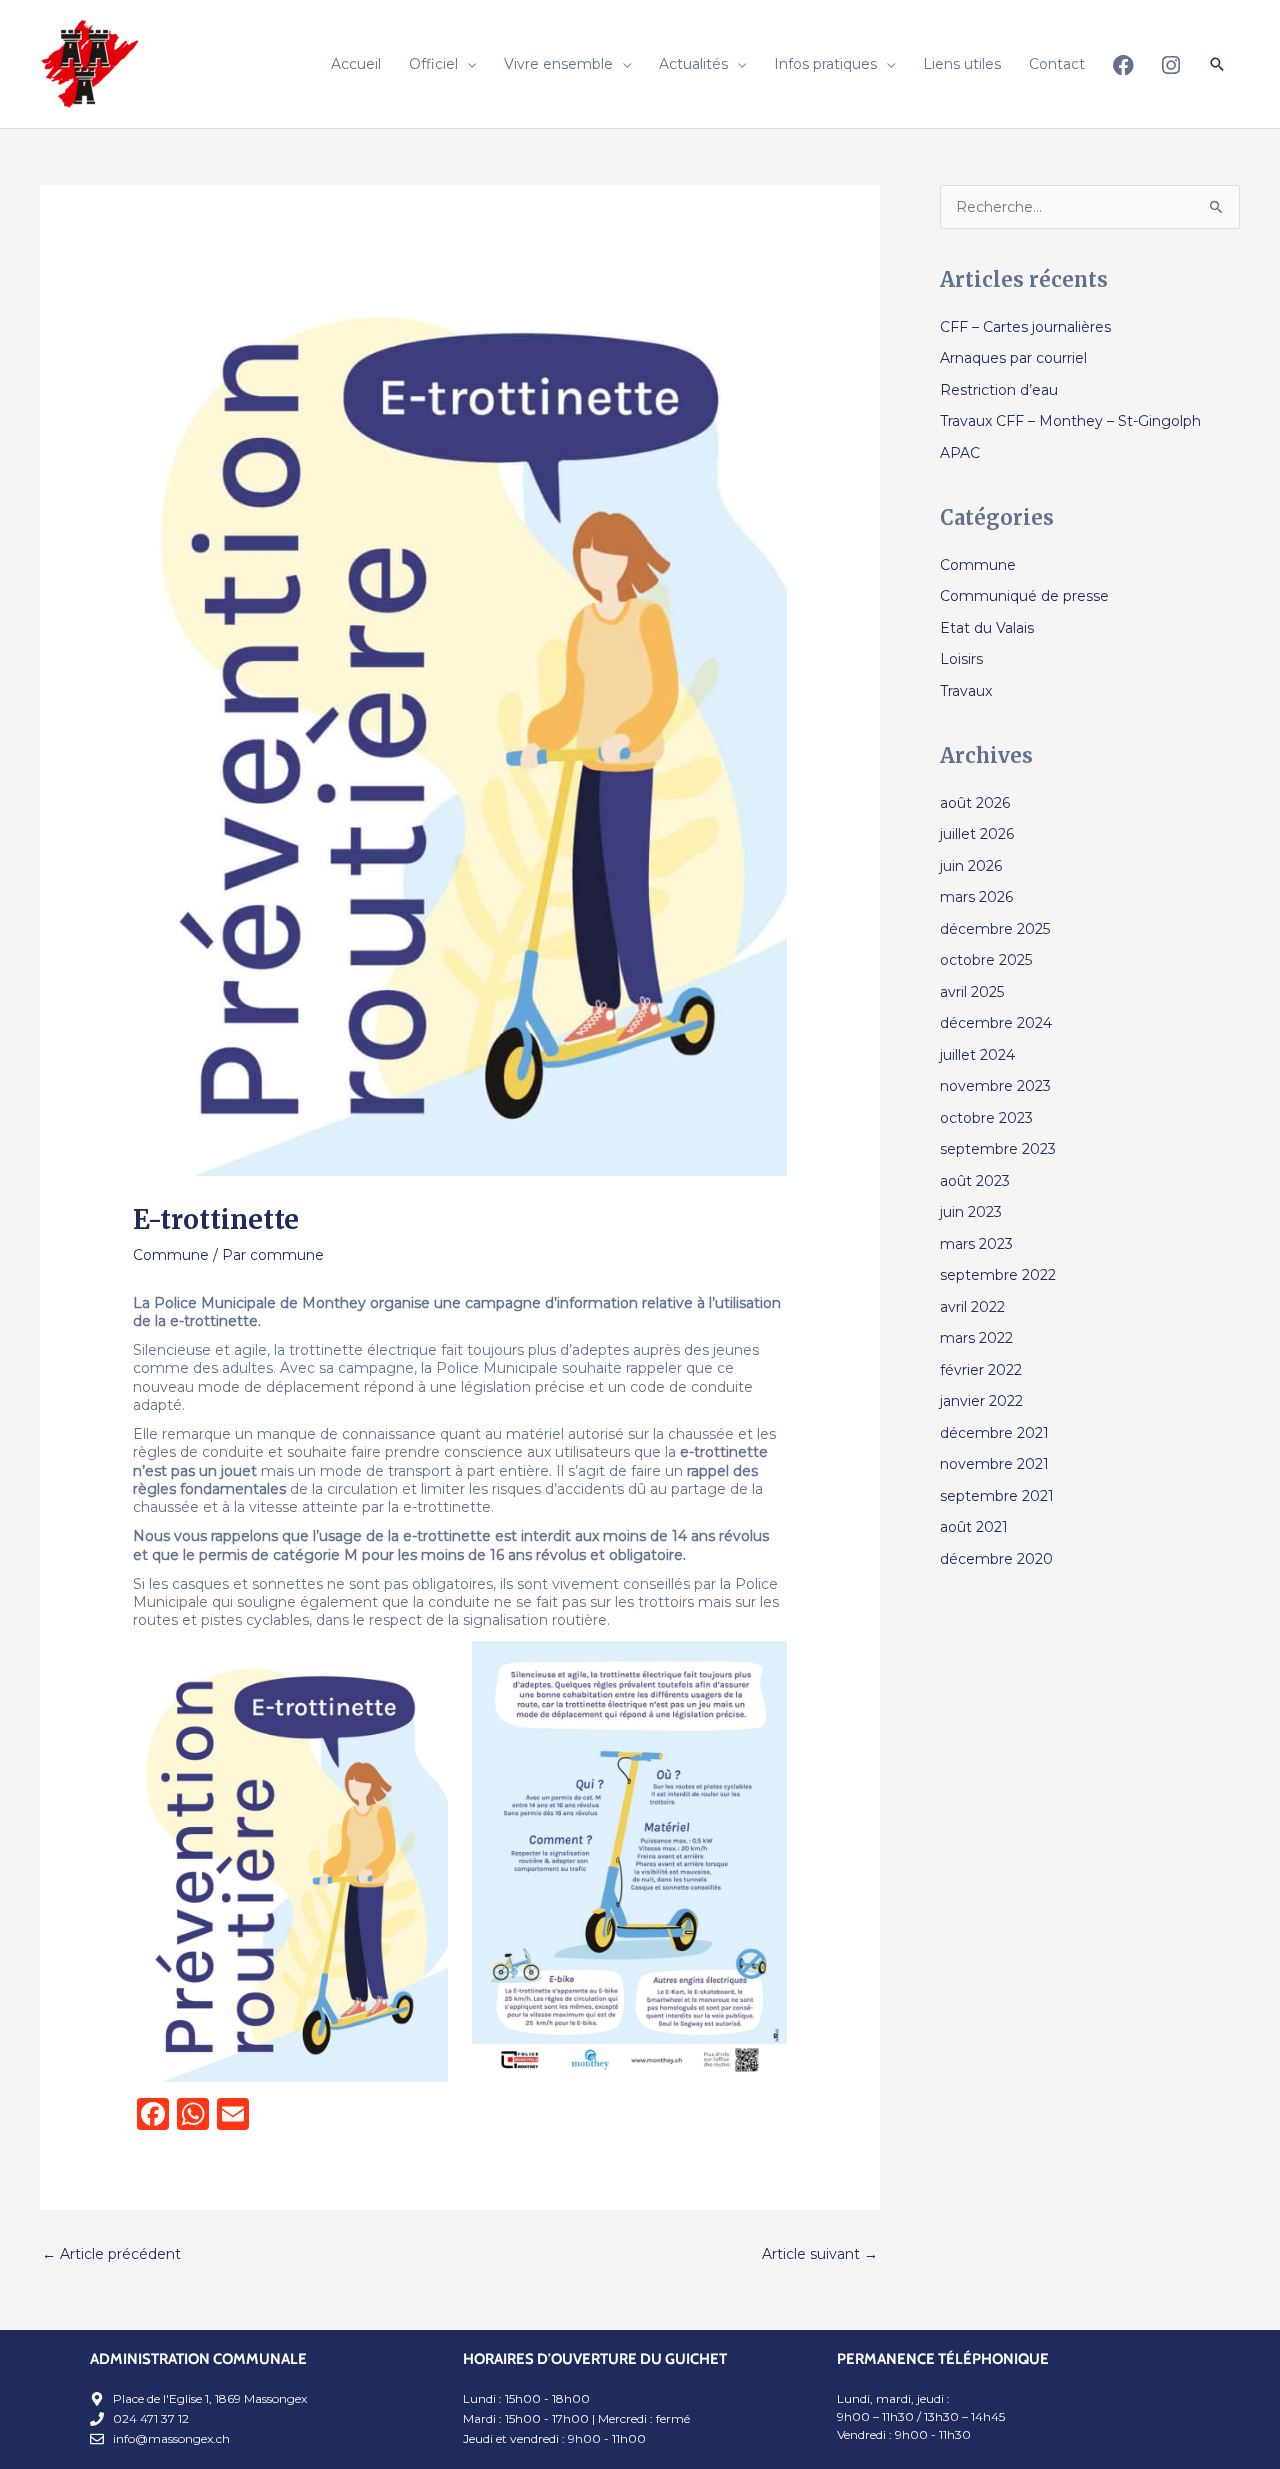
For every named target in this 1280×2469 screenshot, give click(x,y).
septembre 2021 (997, 1496)
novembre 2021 (994, 1464)
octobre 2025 (986, 960)
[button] (1217, 64)
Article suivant (820, 2254)
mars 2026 (976, 897)
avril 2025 (972, 992)
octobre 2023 (986, 1118)
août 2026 (975, 803)
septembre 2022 (998, 1275)
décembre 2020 (996, 1559)
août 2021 (974, 1527)
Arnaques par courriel (1013, 358)
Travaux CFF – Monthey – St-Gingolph (1070, 421)
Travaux (966, 691)
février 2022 (981, 1370)
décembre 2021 (994, 1433)
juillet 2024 (977, 1055)
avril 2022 (972, 1307)
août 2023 (975, 1181)
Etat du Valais (987, 628)
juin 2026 (971, 866)
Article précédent (111, 2254)
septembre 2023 (998, 1149)
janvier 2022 (981, 1401)
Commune (171, 1255)
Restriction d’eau (999, 390)
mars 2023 (976, 1244)
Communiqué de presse (1024, 596)
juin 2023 (971, 1212)
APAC (960, 453)
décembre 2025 (995, 929)
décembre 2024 (996, 1023)
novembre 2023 (995, 1086)
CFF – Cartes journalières (1025, 327)
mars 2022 (976, 1338)
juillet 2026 (977, 834)
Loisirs (961, 659)
